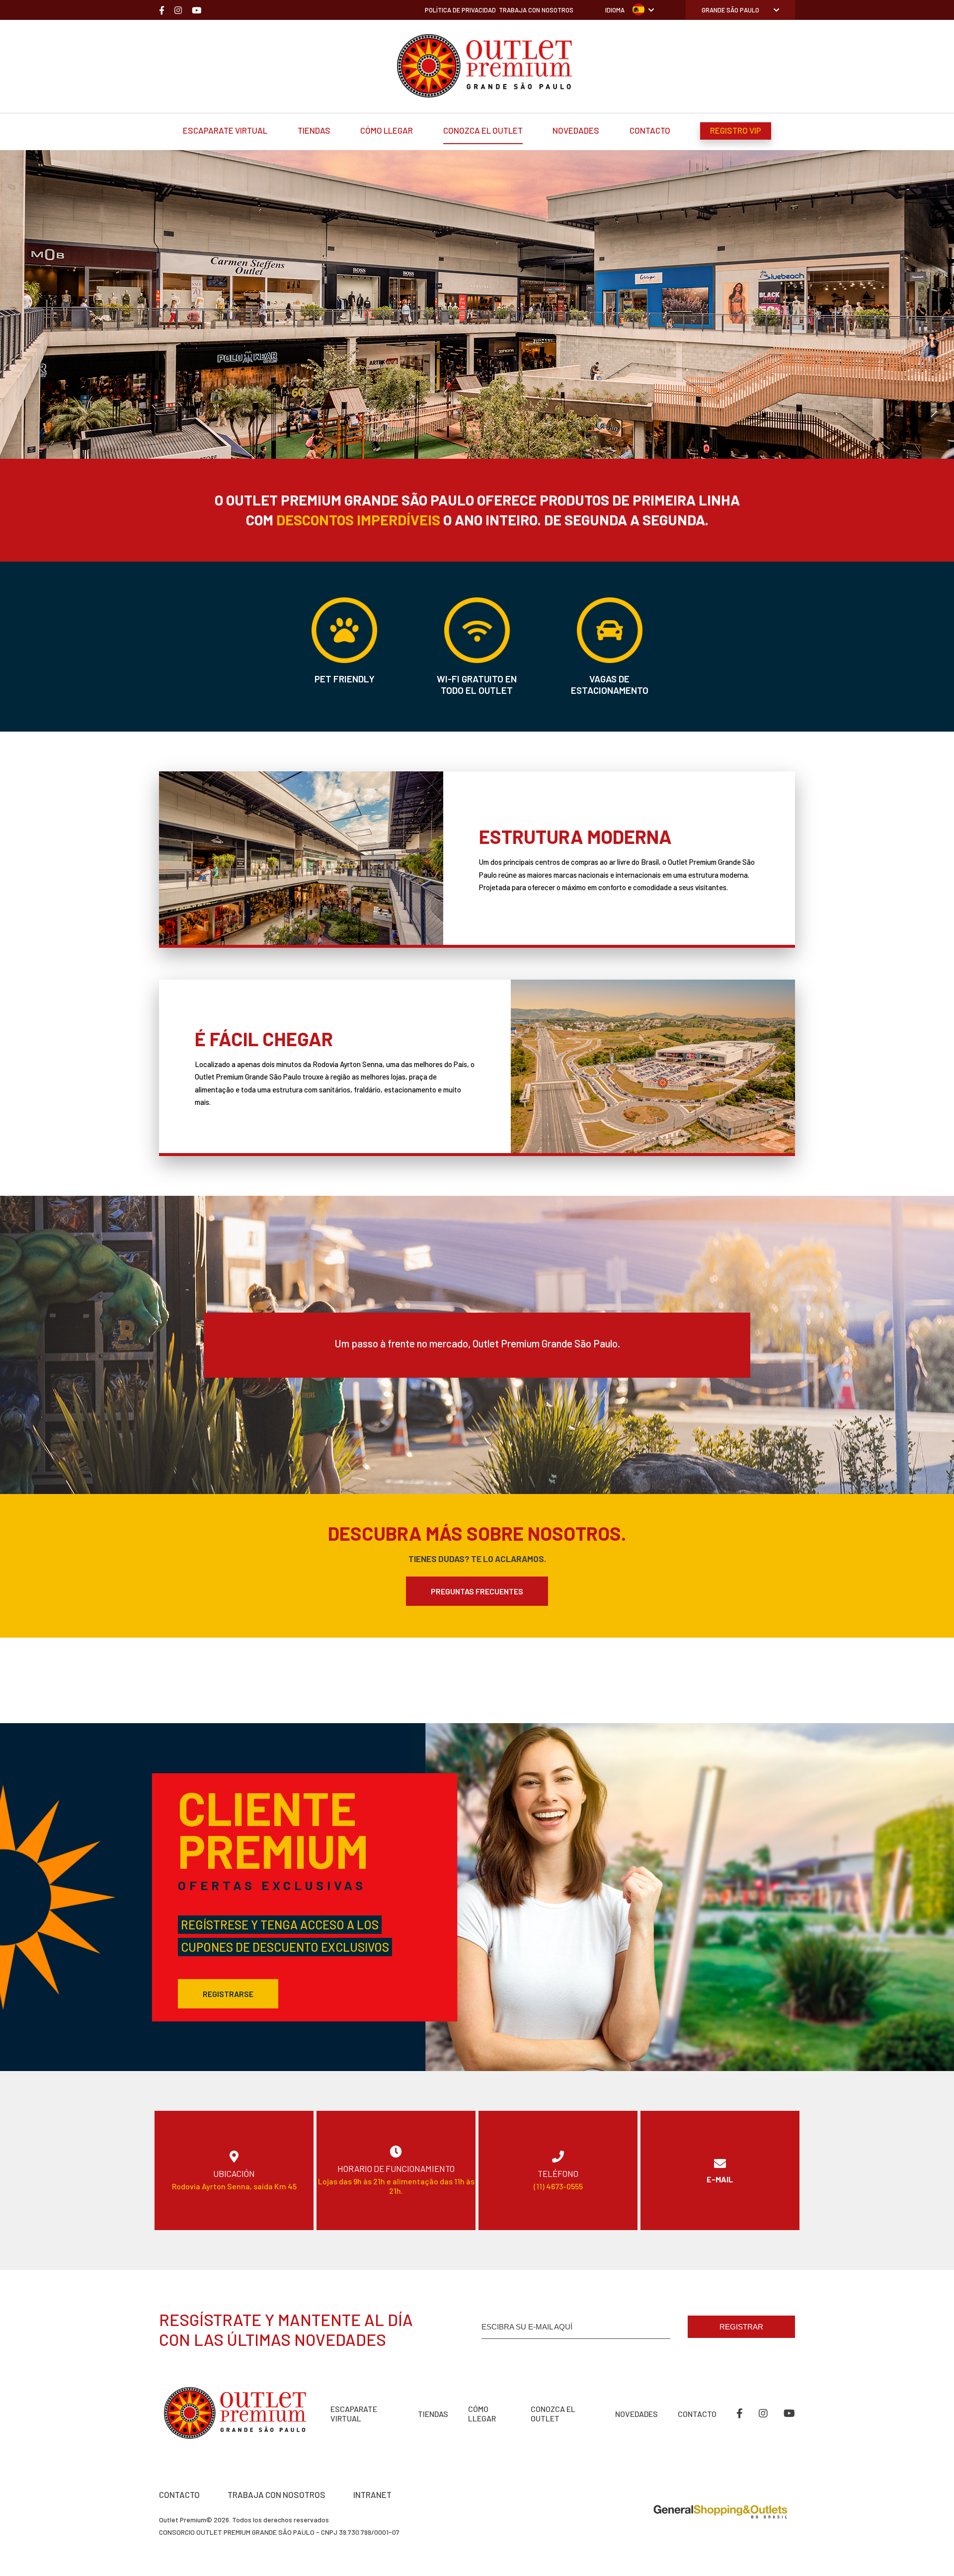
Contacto (650, 130)
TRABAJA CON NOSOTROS (277, 2494)
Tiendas (314, 130)
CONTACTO (179, 2494)
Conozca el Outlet (483, 130)
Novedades (576, 130)
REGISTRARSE (228, 1994)
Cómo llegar (387, 130)
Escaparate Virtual (225, 130)
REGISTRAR (741, 2327)
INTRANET (372, 2494)
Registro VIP (736, 130)
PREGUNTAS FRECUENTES (477, 1591)
